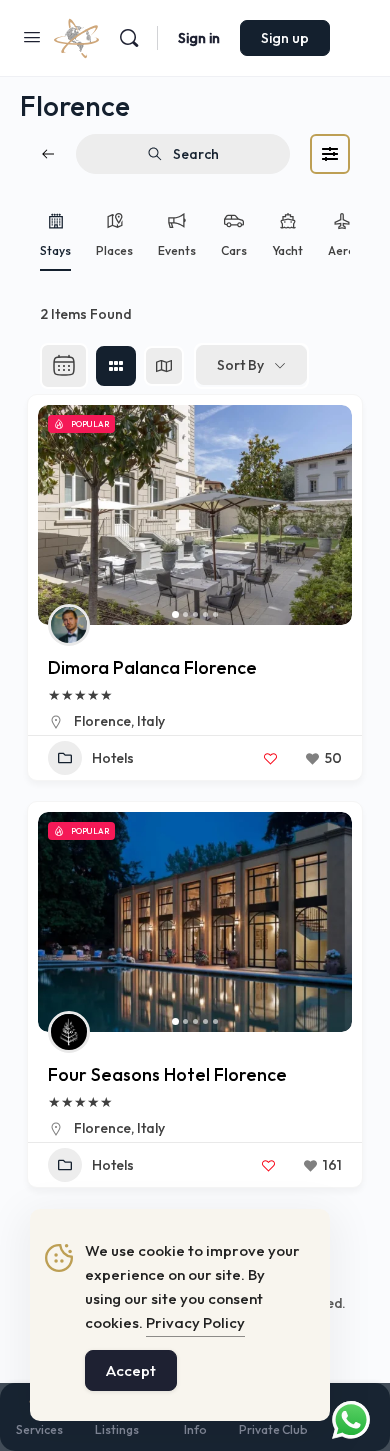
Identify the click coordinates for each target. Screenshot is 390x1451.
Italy (151, 721)
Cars (234, 250)
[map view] (164, 366)
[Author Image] (69, 625)
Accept (131, 1370)
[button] (63, 515)
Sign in (199, 38)
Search (196, 154)
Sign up (285, 38)
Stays (55, 250)
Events (177, 250)
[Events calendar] (64, 366)
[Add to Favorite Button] (270, 758)
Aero (342, 250)
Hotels (113, 758)
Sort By (240, 365)
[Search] (129, 38)
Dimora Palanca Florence (152, 667)
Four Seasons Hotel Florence (167, 1074)
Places (114, 250)
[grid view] (116, 366)
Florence (102, 721)
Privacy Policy (195, 1322)
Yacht (287, 250)
